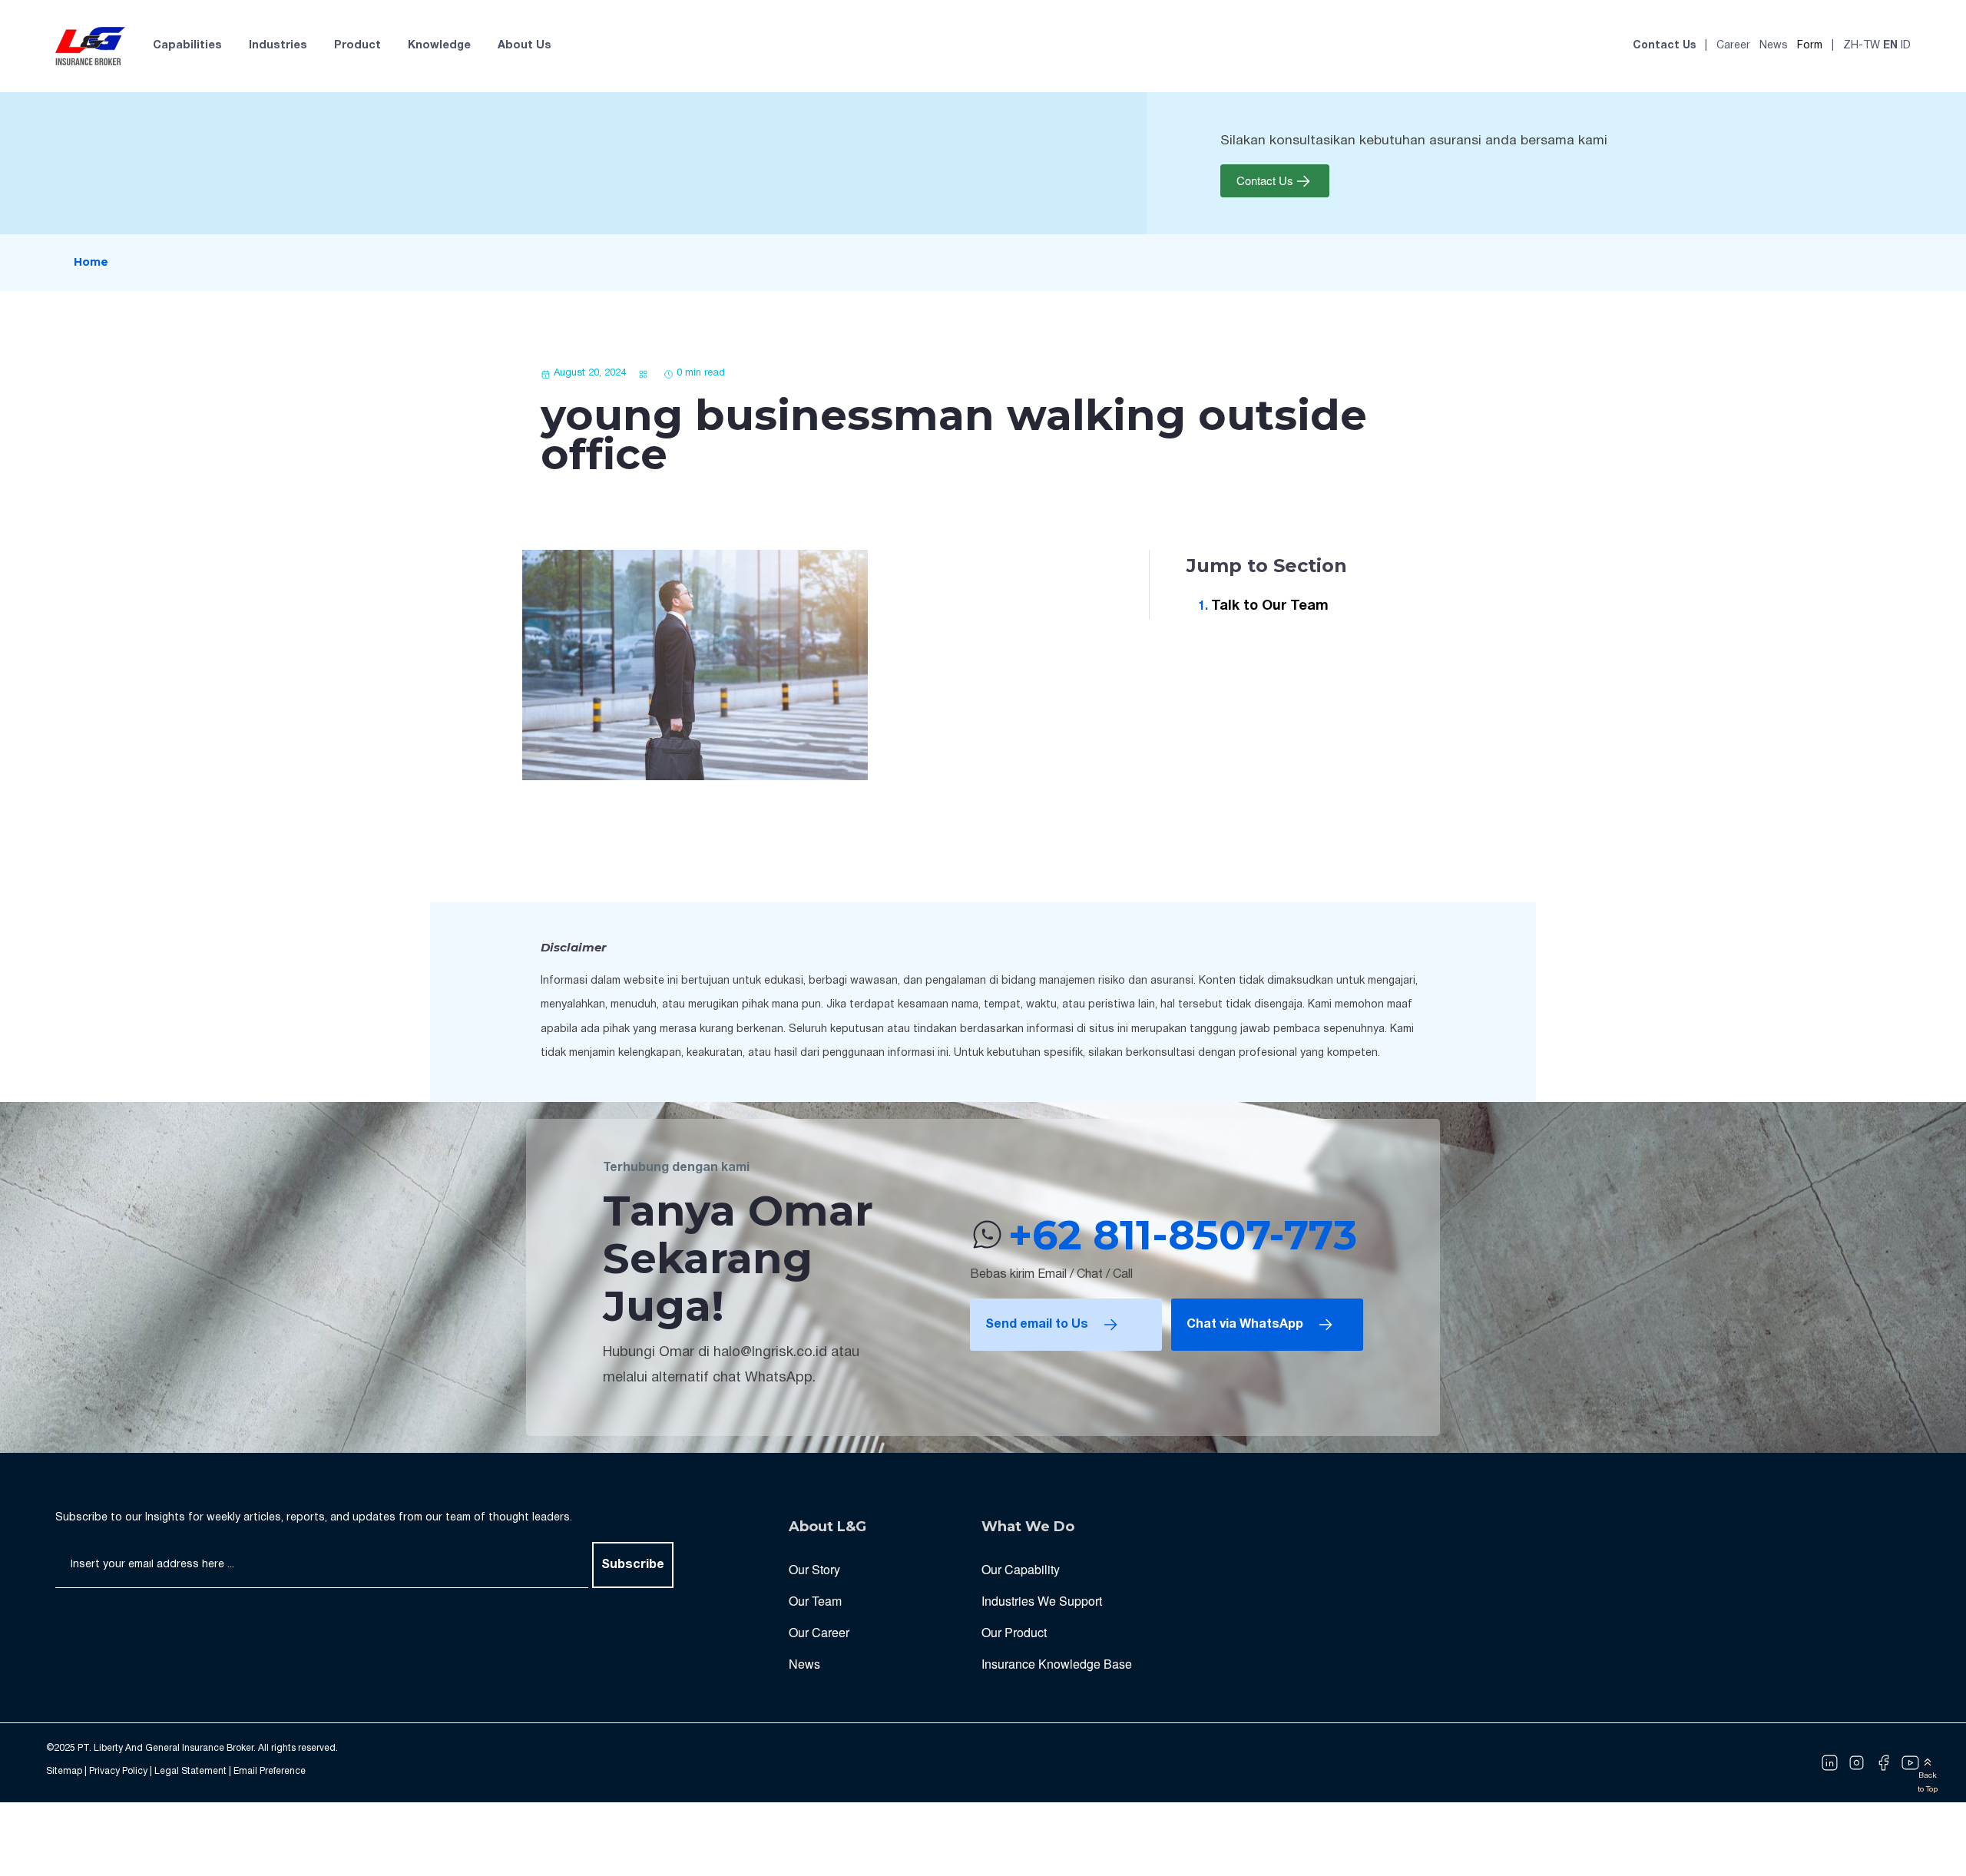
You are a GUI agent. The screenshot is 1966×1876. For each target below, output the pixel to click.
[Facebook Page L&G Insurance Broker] (1883, 1763)
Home (91, 262)
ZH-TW (1862, 46)
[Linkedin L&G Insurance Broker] (1830, 1763)
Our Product (1014, 1632)
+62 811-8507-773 (1183, 1235)
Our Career (819, 1632)
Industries (278, 46)
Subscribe (633, 1565)
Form (1810, 46)
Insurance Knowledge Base (1057, 1664)
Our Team (815, 1601)
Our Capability (1021, 1569)
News (1774, 46)
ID (1906, 46)
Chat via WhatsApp (1245, 1325)
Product (357, 46)
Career (1733, 46)
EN (1890, 46)
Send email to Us (1037, 1325)
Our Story (814, 1569)
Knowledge (439, 46)
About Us (525, 46)
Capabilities (187, 46)
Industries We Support (1042, 1601)
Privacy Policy (118, 1771)
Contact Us (1664, 46)
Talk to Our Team (1270, 606)
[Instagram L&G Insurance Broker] (1857, 1763)
